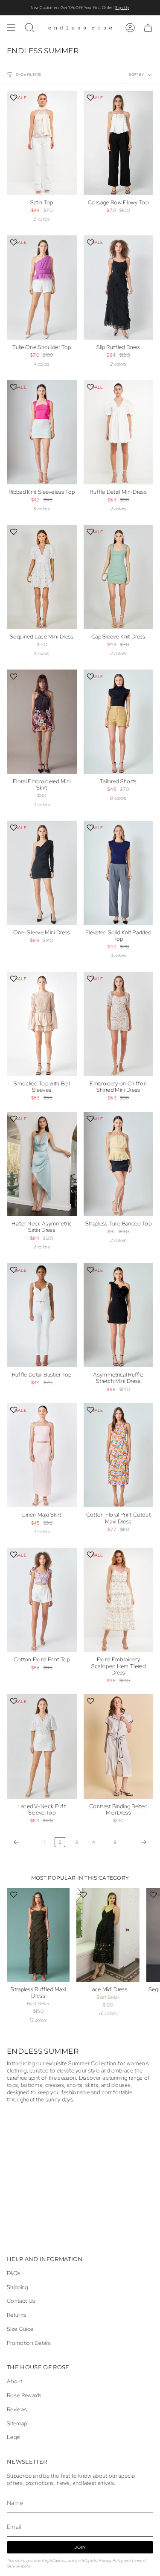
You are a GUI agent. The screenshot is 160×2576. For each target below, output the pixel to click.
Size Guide (20, 2329)
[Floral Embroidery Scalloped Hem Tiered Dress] (119, 1600)
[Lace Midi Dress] (108, 1935)
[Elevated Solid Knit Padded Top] (119, 873)
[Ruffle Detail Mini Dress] (119, 432)
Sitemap (17, 2423)
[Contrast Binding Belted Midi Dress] (119, 1746)
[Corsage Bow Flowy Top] (119, 143)
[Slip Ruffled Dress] (119, 288)
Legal (14, 2437)
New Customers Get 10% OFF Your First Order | (80, 8)
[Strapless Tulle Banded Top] (119, 1164)
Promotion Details (29, 2343)
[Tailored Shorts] (119, 722)
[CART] (148, 28)
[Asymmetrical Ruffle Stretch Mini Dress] (119, 1315)
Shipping (17, 2287)
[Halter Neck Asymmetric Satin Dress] (42, 1164)
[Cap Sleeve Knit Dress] (119, 577)
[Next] (137, 1842)
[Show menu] (11, 28)
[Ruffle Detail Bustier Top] (42, 1315)
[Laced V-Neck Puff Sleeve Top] (42, 1746)
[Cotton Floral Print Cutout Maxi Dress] (119, 1455)
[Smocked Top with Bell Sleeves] (42, 1024)
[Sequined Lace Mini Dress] (42, 577)
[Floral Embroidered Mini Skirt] (42, 722)
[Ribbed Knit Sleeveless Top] (42, 432)
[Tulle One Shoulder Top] (42, 288)
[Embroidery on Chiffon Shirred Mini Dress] (119, 1024)
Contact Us (21, 2301)
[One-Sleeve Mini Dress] (42, 873)
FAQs (14, 2273)
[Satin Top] (42, 143)
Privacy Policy (111, 2560)
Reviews (17, 2409)
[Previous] (23, 1842)
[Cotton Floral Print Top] (42, 1600)
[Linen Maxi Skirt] (42, 1455)
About (15, 2381)
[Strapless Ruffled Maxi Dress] (38, 1935)
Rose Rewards (24, 2395)
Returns (16, 2315)
